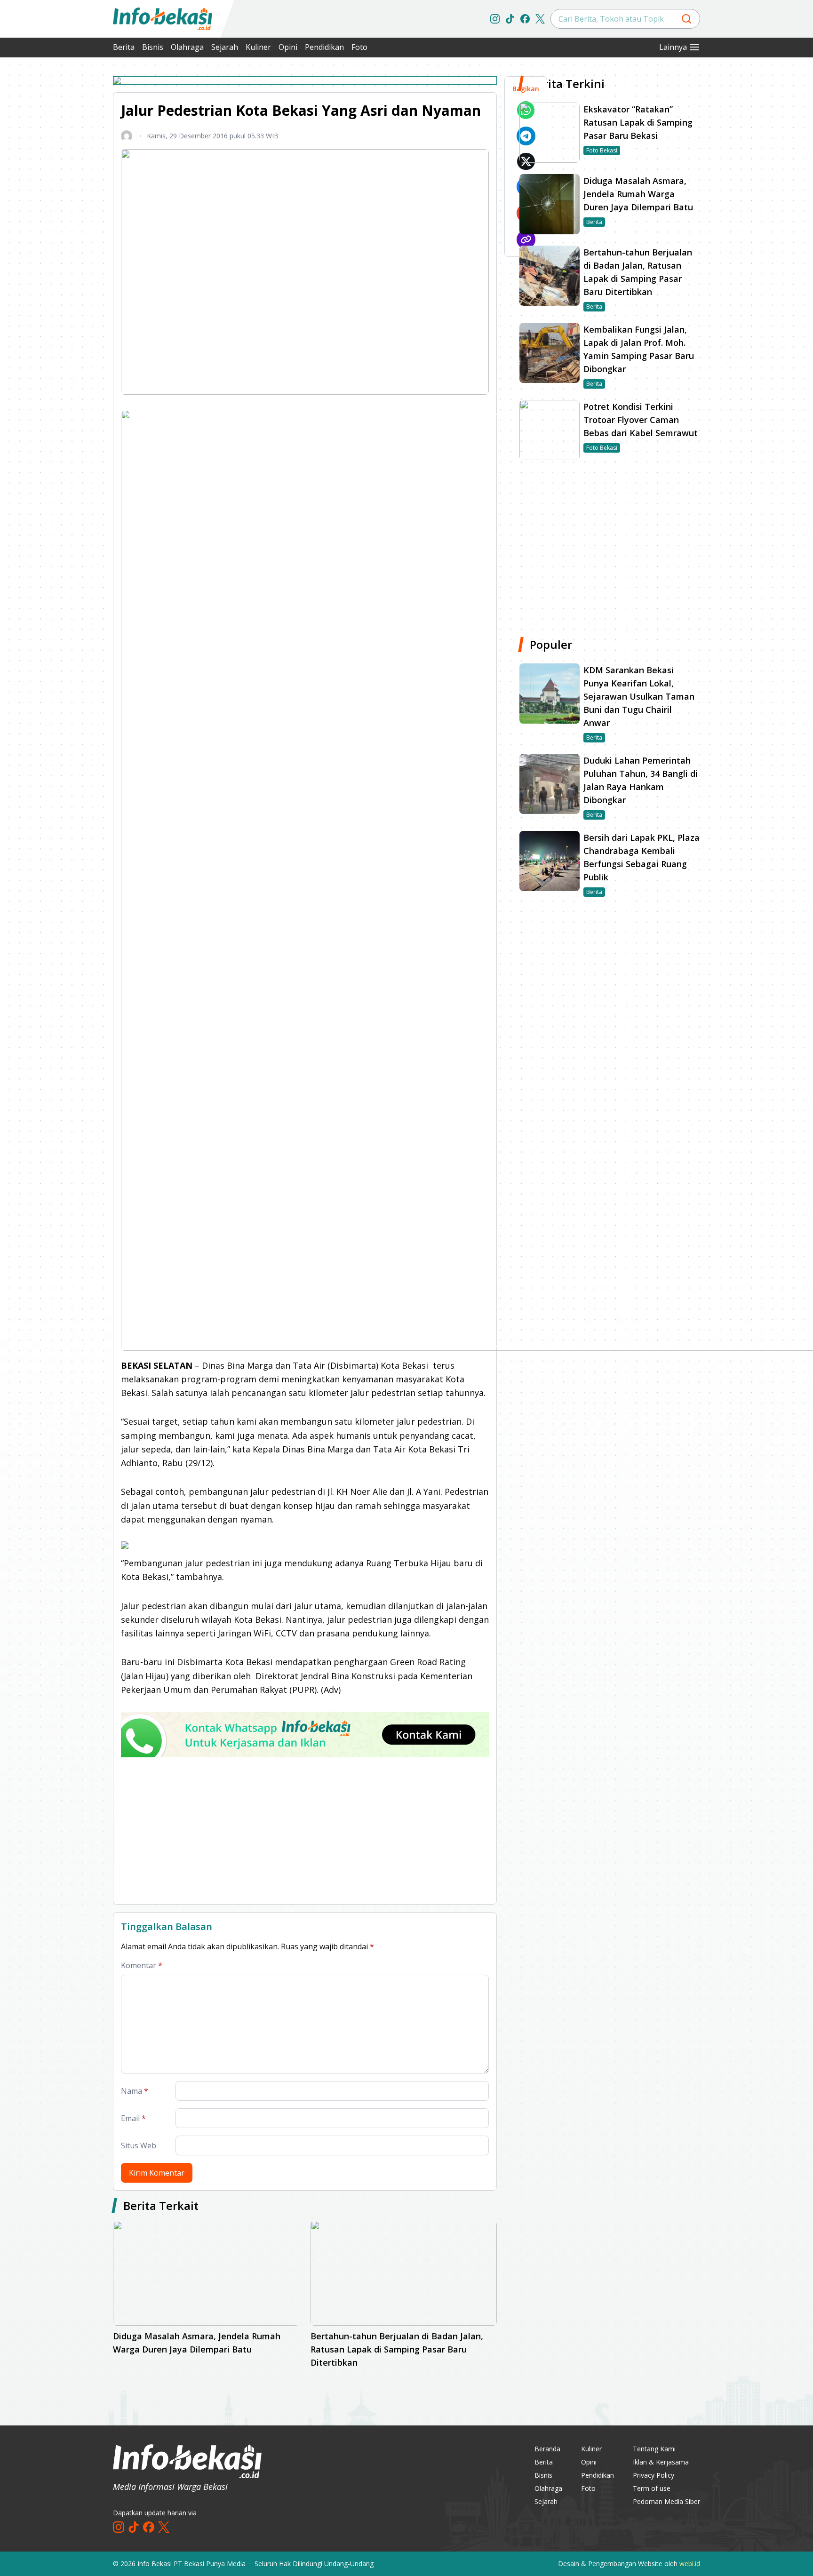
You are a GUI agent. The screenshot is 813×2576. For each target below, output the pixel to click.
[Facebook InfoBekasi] (525, 19)
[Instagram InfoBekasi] (495, 19)
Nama (135, 2091)
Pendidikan (324, 47)
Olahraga (187, 47)
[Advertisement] (63, 216)
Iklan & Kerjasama (661, 2462)
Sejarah (225, 47)
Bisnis (153, 47)
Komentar (142, 1965)
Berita (124, 47)
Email (133, 2118)
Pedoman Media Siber (666, 2501)
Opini (288, 47)
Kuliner (258, 47)
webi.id (690, 2564)
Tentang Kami (654, 2449)
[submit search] (686, 19)
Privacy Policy (654, 2475)
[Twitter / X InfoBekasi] (540, 19)
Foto (359, 47)
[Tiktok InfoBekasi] (510, 19)
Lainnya (673, 47)
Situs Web (139, 2145)
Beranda (547, 2449)
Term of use (652, 2488)
